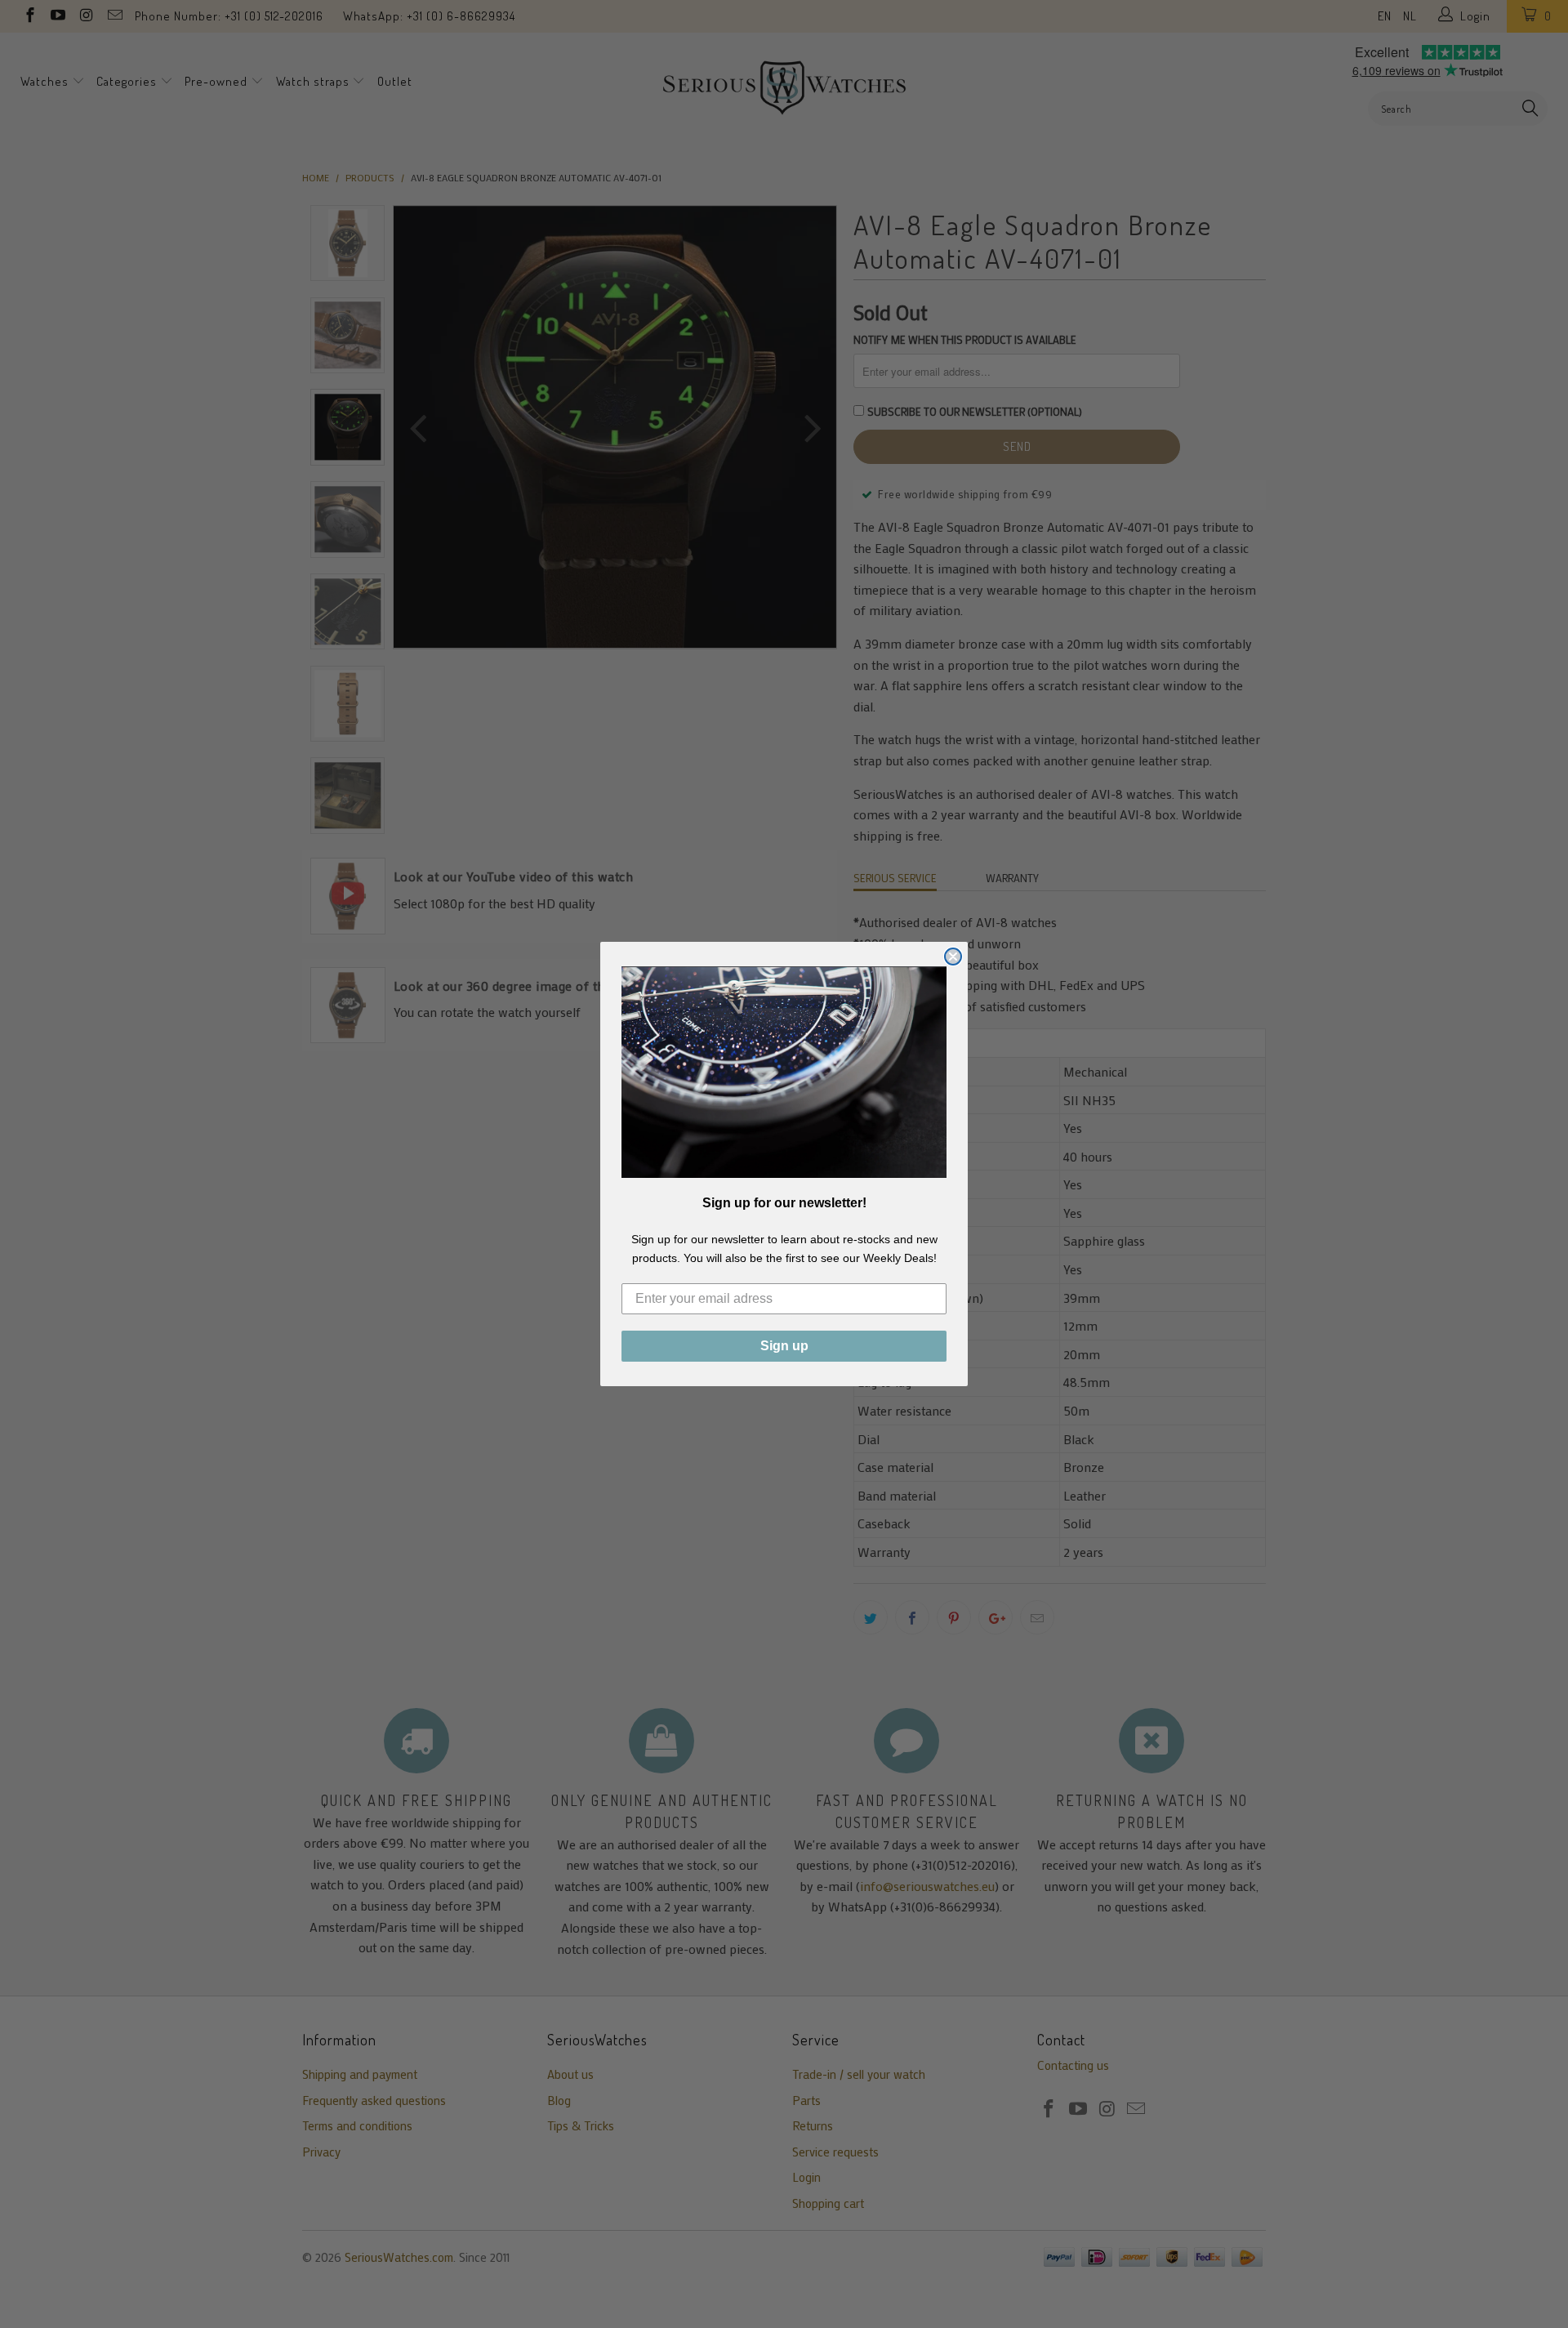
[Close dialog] (953, 957)
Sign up (784, 1346)
